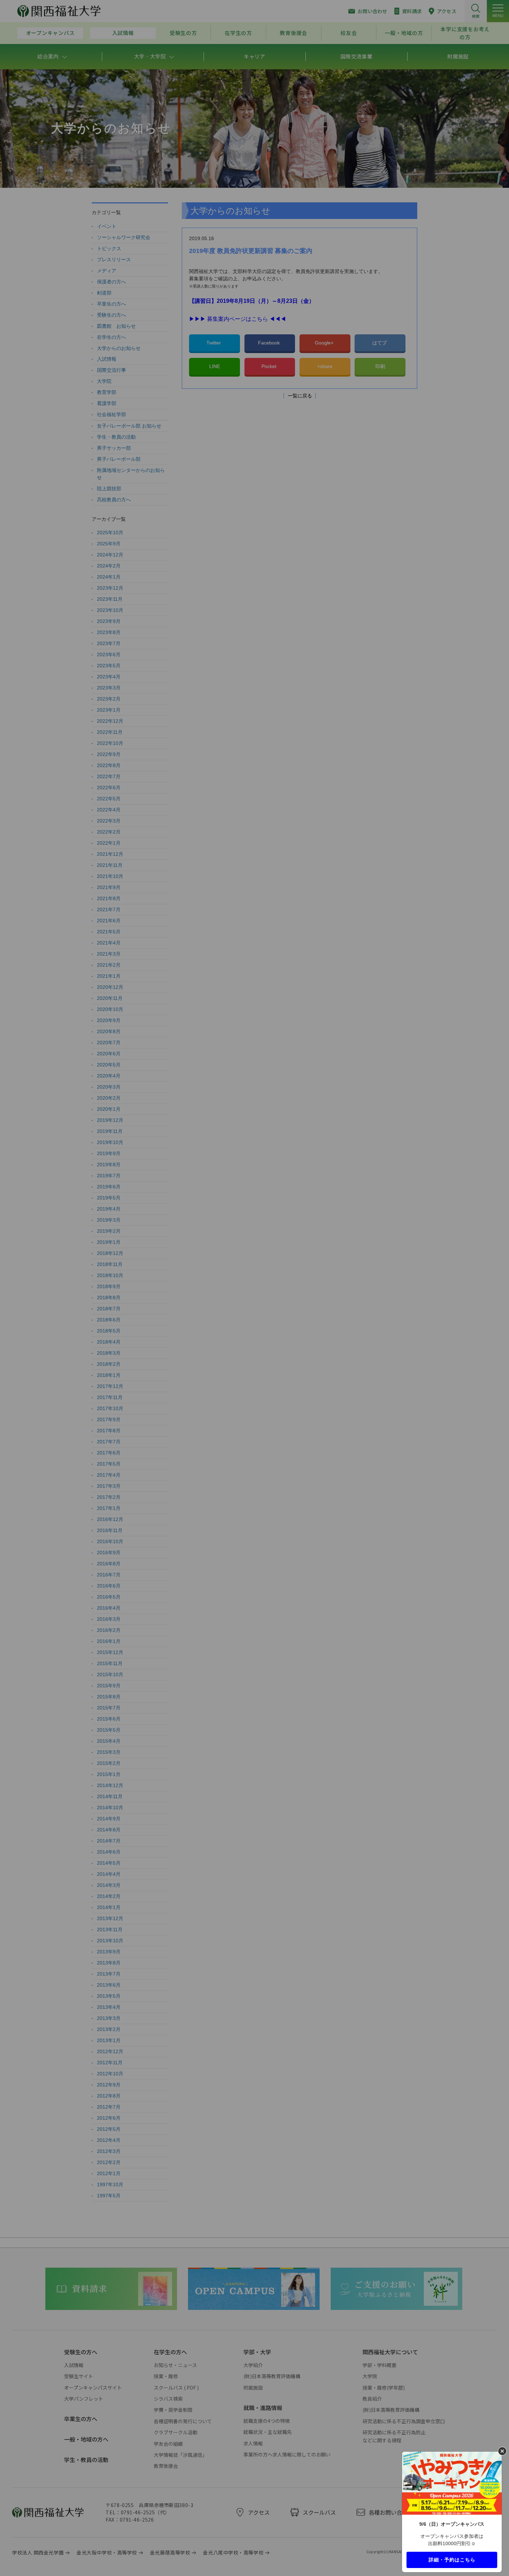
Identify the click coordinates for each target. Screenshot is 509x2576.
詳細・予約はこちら (452, 2559)
